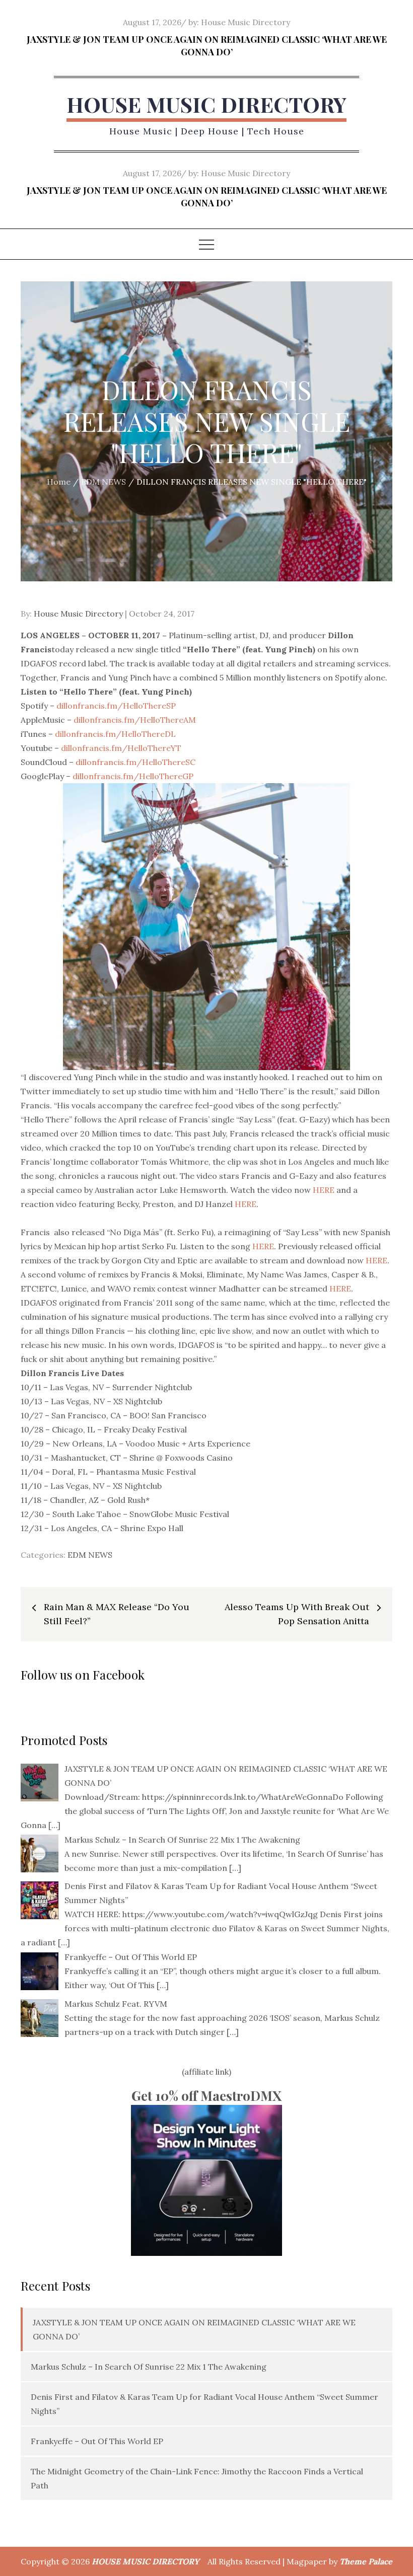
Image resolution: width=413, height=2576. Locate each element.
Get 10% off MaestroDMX (206, 2096)
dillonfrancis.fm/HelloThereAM (135, 720)
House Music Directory (246, 22)
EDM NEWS (90, 1555)
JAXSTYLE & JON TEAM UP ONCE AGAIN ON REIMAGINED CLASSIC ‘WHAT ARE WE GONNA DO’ (207, 46)
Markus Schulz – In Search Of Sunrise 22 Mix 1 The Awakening (149, 2367)
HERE (324, 1190)
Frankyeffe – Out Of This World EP (97, 2441)
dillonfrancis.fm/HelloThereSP (116, 706)
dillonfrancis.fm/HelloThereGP (133, 776)
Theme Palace (366, 2561)
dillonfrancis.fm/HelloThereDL (115, 734)
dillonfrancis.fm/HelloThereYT (121, 748)
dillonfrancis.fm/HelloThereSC (135, 762)
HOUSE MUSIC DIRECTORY (206, 104)
